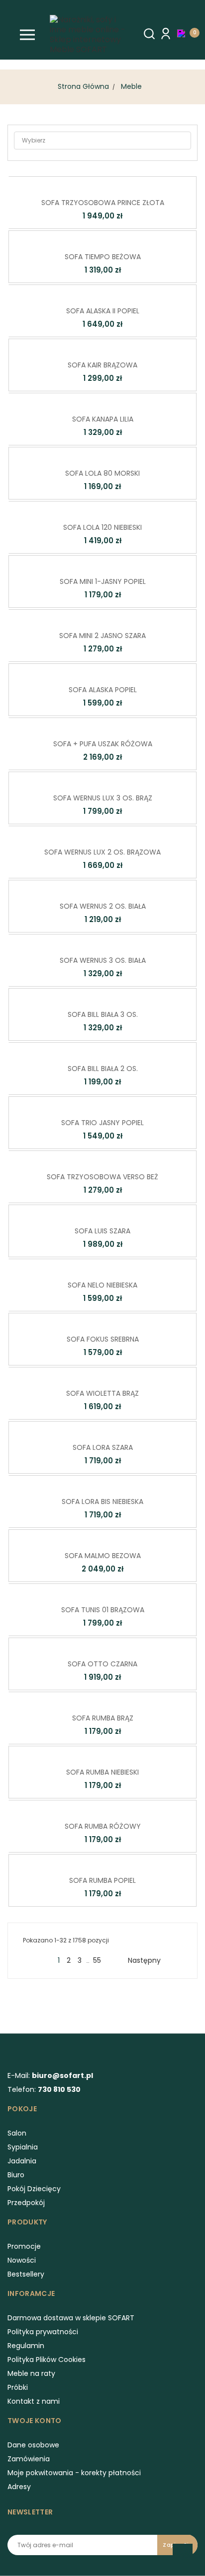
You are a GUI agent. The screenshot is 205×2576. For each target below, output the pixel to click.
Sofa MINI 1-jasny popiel (103, 581)
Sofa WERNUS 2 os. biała (103, 906)
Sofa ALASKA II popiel (103, 311)
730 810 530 (59, 2089)
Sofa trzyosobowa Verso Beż (102, 1177)
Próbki (18, 2387)
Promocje (24, 2246)
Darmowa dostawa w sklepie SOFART (71, 2318)
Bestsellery (26, 2274)
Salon (17, 2133)
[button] (184, 33)
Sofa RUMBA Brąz (103, 1718)
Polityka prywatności (43, 2332)
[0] (184, 33)
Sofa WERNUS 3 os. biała (103, 960)
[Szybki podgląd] (88, 183)
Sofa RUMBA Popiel (102, 1880)
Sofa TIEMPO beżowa (103, 257)
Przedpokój (26, 2203)
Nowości (22, 2260)
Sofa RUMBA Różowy (103, 1826)
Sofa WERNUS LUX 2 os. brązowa (102, 852)
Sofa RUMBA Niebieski (102, 1772)
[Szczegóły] (116, 183)
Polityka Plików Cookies (47, 2360)
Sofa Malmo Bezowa (103, 1556)
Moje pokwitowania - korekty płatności (74, 2473)
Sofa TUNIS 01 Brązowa (103, 1610)
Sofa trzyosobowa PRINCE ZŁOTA (103, 203)
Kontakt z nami (34, 2401)
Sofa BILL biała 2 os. (103, 1069)
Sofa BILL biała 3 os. (103, 1014)
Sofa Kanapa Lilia (103, 419)
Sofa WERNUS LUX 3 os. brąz (103, 798)
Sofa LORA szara (103, 1447)
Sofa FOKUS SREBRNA (103, 1339)
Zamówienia (29, 2459)
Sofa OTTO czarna (102, 1664)
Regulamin (26, 2346)
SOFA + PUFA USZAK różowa (103, 744)
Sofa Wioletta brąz (102, 1393)
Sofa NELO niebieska (102, 1285)
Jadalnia (22, 2161)
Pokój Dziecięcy (34, 2189)
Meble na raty (31, 2373)
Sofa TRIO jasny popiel (102, 1123)
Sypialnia (23, 2147)
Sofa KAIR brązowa (102, 365)
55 (97, 1960)
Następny (148, 1960)
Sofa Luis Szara (102, 1231)
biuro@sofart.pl (62, 2075)
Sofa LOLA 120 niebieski (102, 527)
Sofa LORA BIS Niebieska (102, 1502)
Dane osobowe (33, 2445)
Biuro (16, 2175)
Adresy (19, 2487)
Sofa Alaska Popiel (103, 690)
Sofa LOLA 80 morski (102, 473)
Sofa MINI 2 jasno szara (102, 636)
